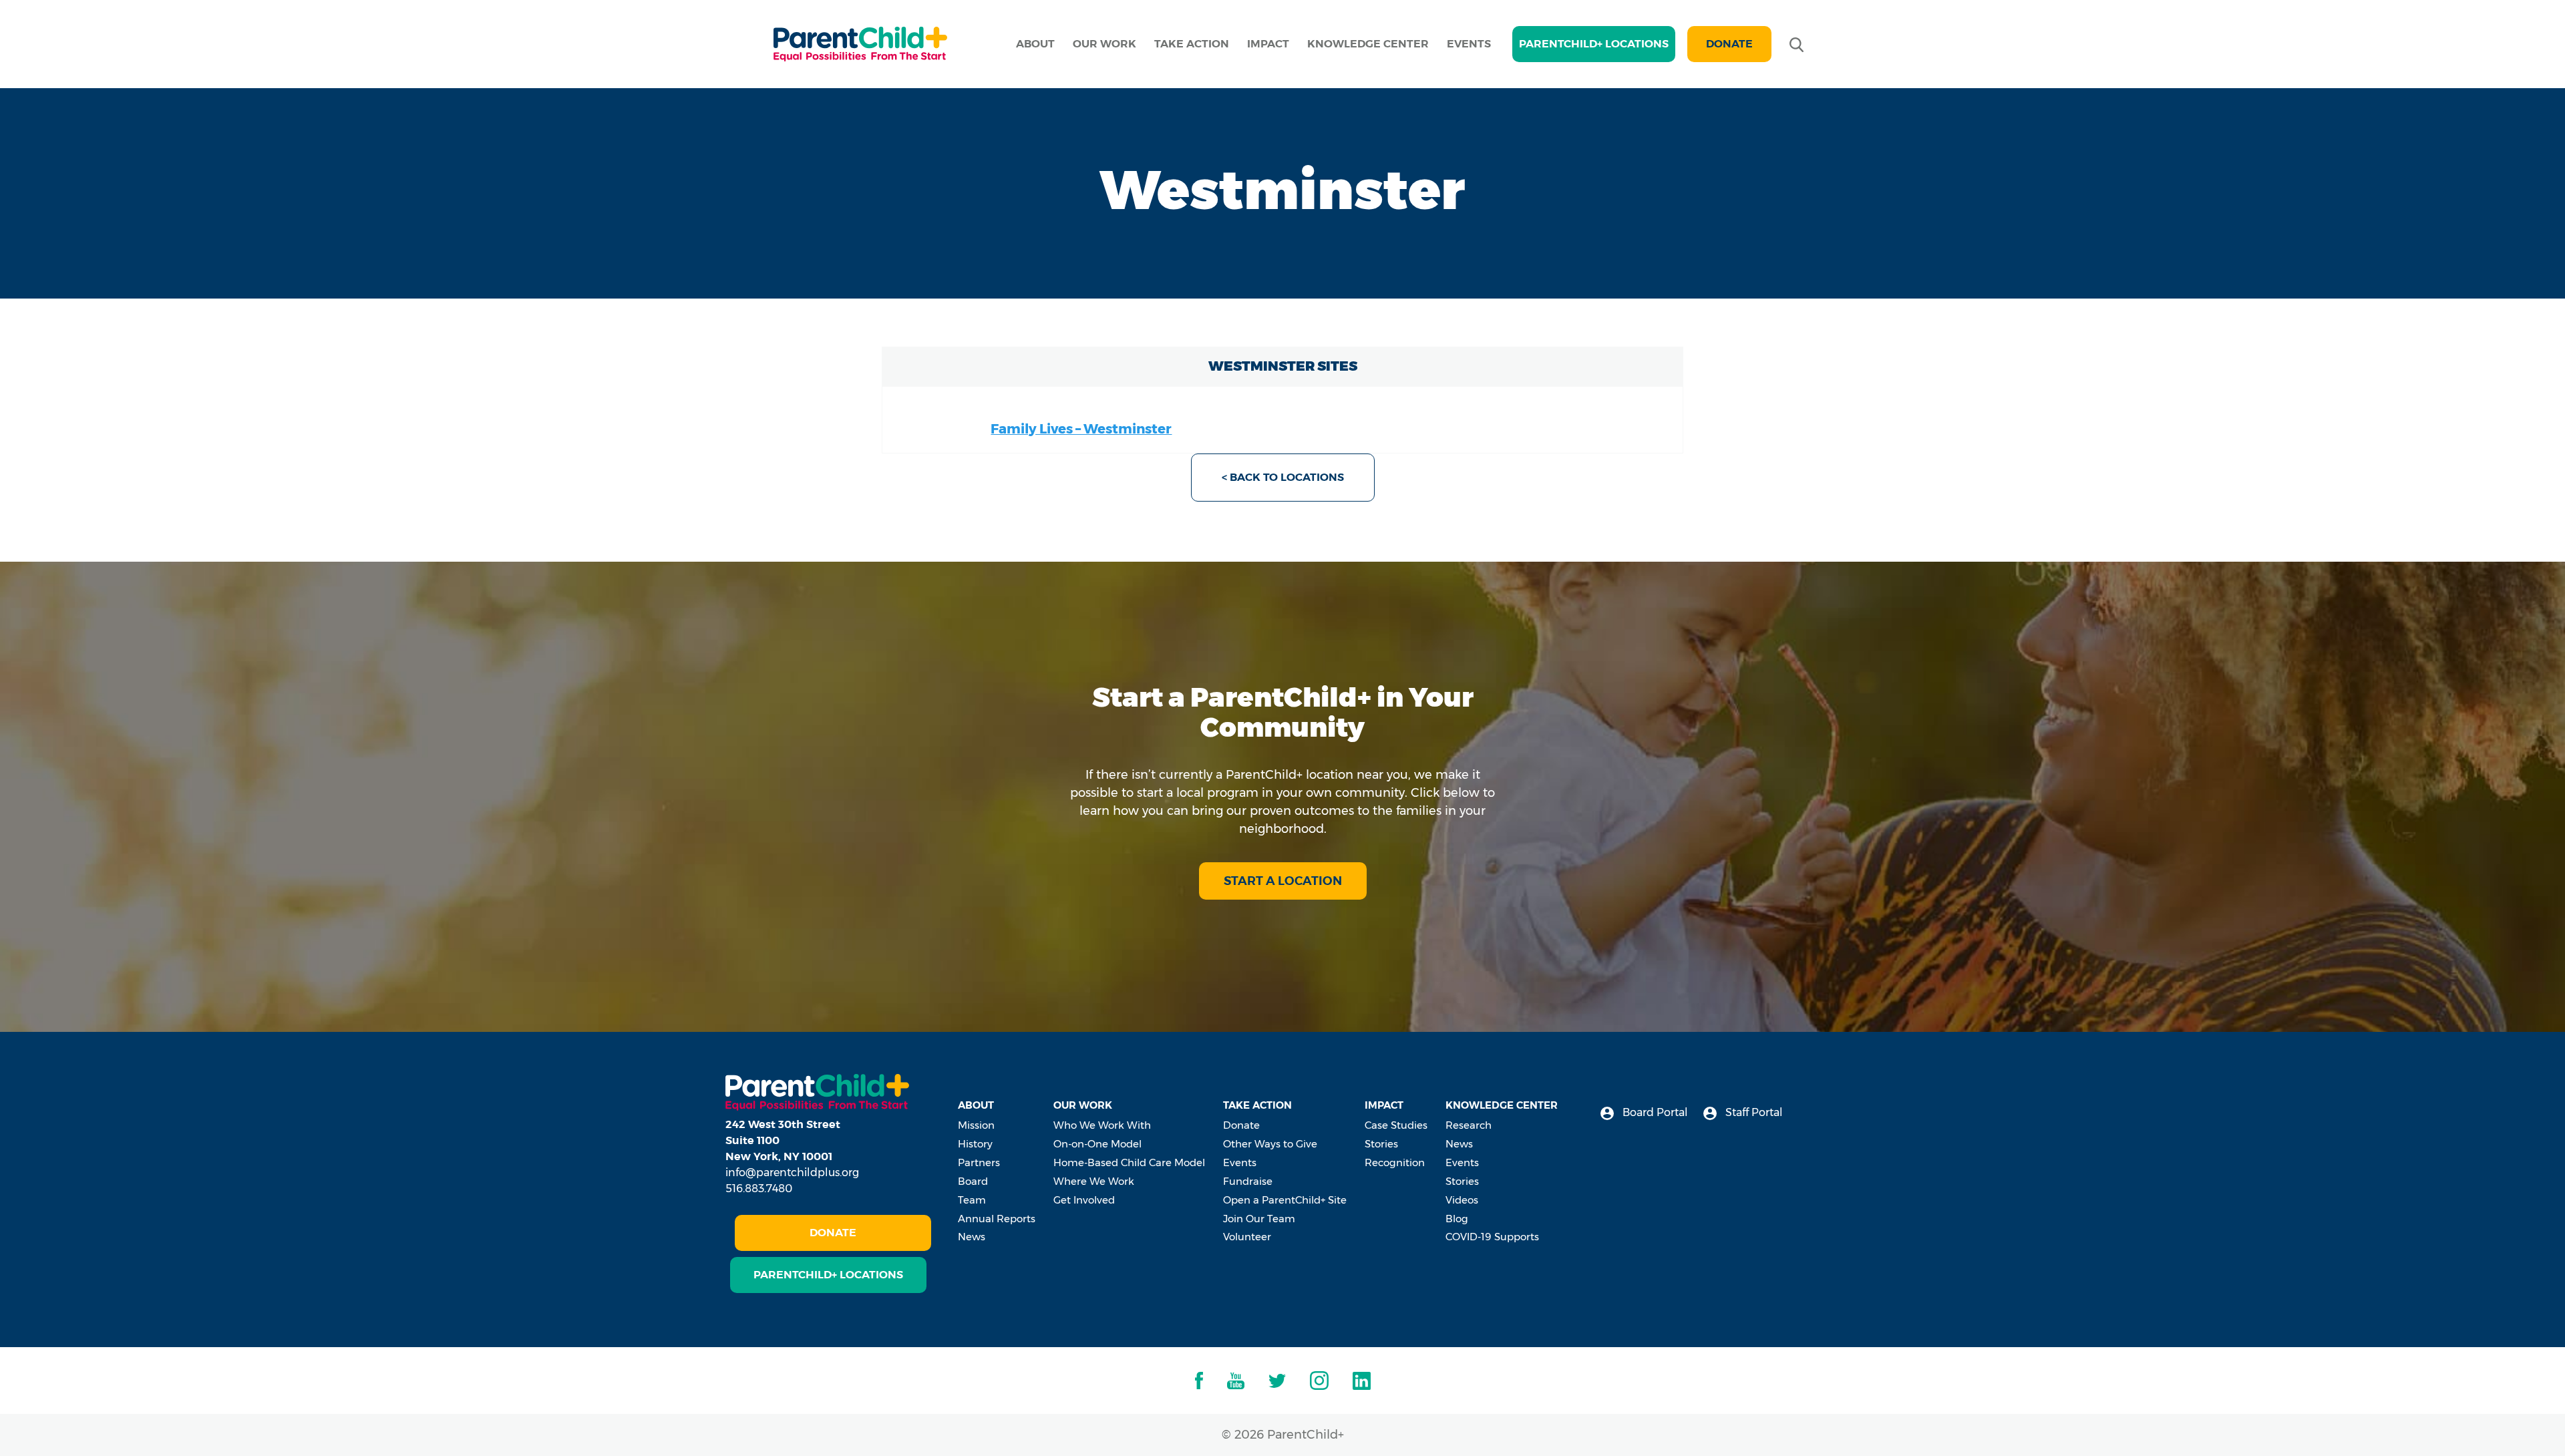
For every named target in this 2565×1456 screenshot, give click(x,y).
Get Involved (1084, 1200)
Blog (1457, 1219)
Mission (976, 1125)
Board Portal (1654, 1112)
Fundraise (1248, 1181)
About (1035, 44)
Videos (1462, 1200)
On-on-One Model (1097, 1144)
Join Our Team (1259, 1219)
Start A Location (1283, 881)
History (975, 1144)
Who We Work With (1102, 1125)
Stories (1381, 1144)
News (972, 1237)
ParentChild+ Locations (828, 1275)
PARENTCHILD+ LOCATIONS (1594, 44)
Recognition (1395, 1162)
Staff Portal (1753, 1112)
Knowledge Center (1368, 44)
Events (1469, 44)
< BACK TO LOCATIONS (1283, 477)
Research (1469, 1125)
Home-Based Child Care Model (1129, 1162)
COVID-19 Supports (1492, 1237)
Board (973, 1181)
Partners (979, 1162)
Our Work (1104, 44)
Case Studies (1396, 1125)
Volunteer (1247, 1237)
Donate (1729, 44)
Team (972, 1200)
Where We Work (1094, 1181)
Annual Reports (997, 1219)
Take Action (1192, 44)
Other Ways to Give (1270, 1144)
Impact (1268, 44)
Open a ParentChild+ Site (1285, 1200)
